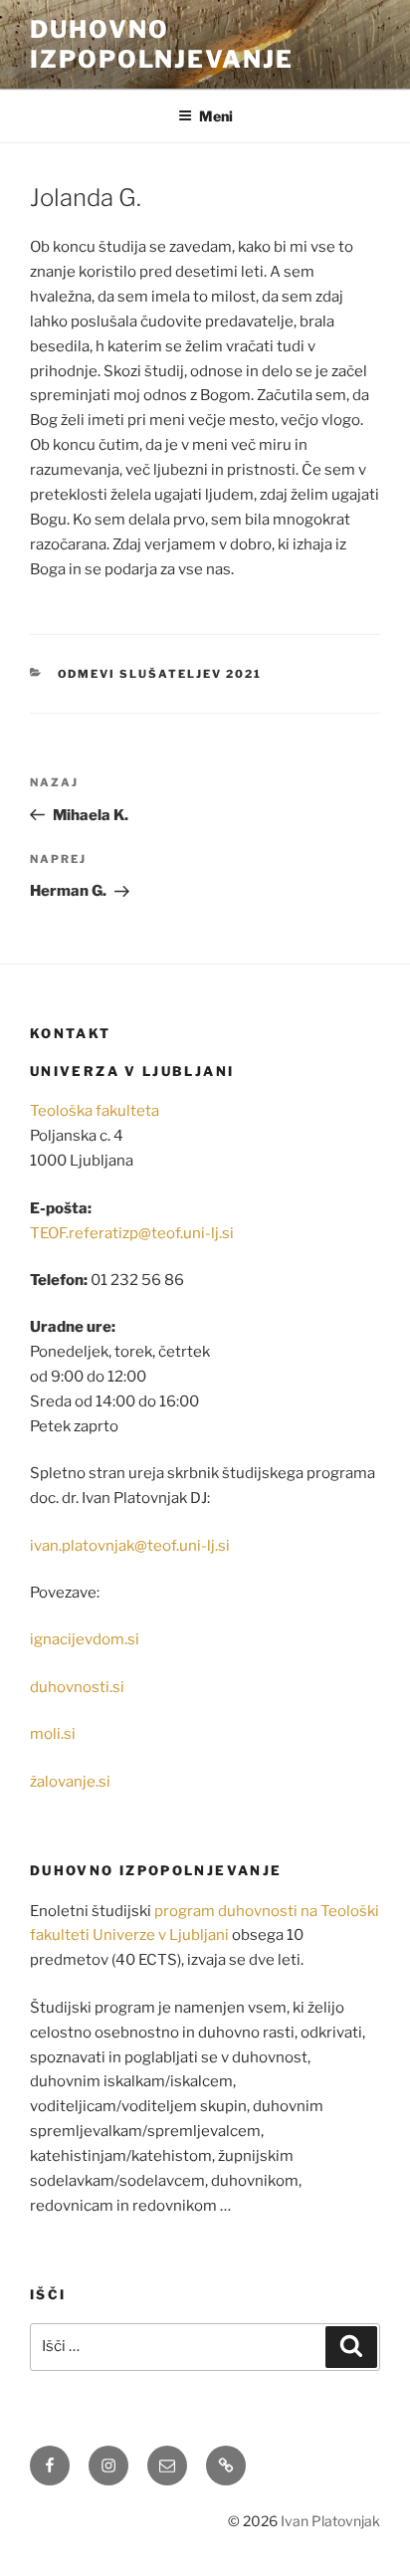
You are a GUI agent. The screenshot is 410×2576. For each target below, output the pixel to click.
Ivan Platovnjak (330, 2521)
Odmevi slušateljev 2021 (160, 674)
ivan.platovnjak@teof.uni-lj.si (130, 1546)
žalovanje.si (70, 1782)
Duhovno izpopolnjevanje (162, 44)
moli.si (53, 1734)
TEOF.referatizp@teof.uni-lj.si (132, 1233)
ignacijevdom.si (85, 1639)
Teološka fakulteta (95, 1111)
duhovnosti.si (77, 1687)
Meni (216, 116)
